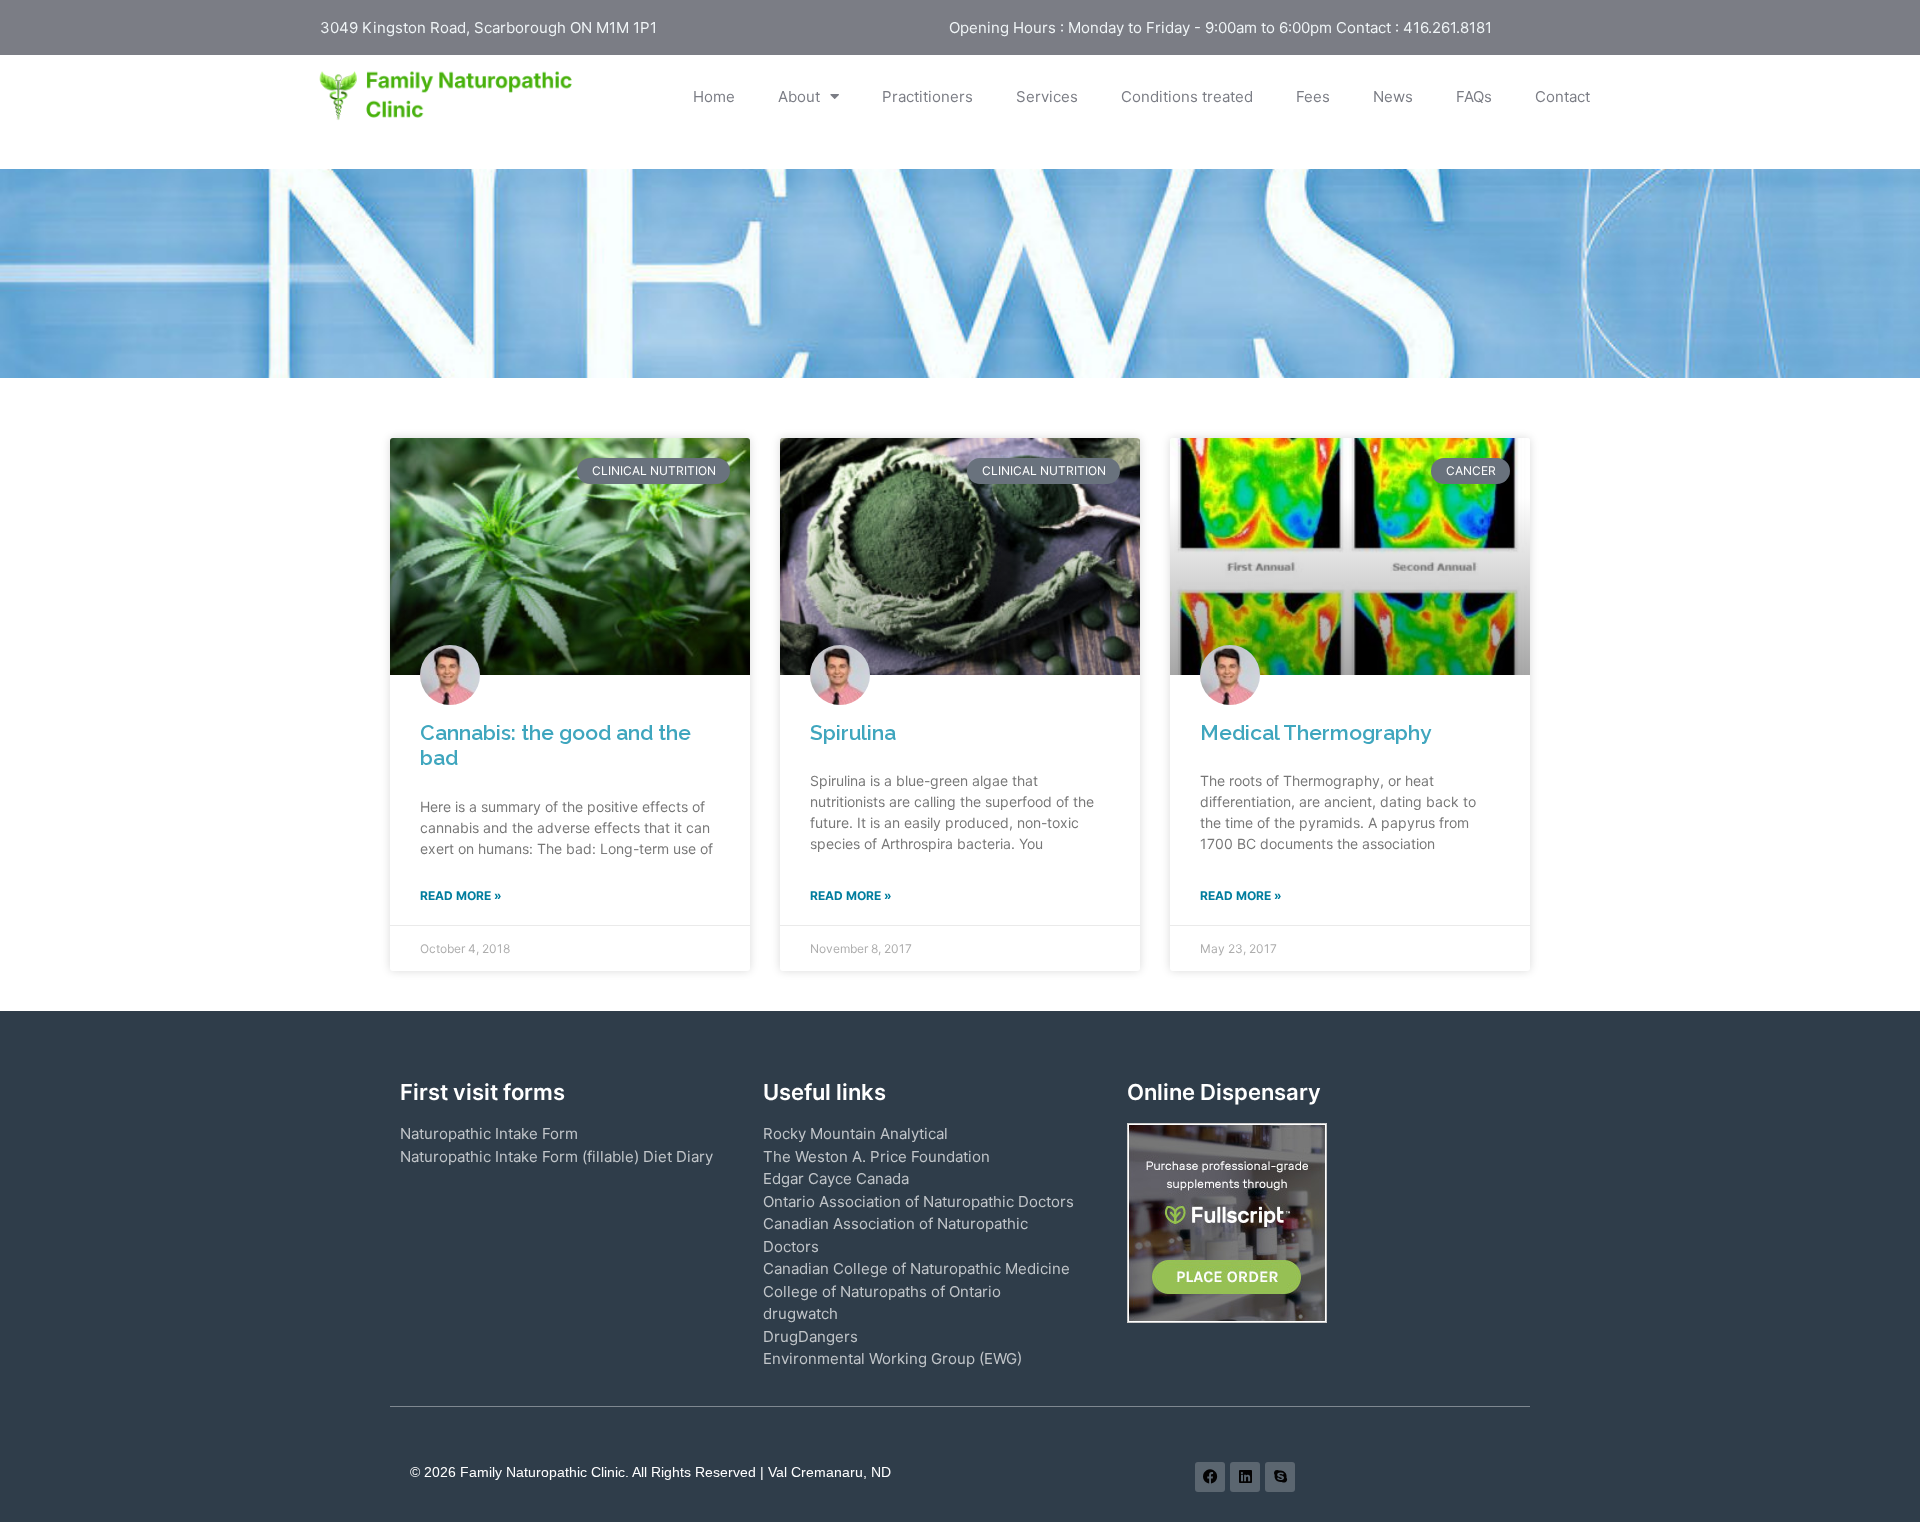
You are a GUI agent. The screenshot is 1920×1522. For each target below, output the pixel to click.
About (799, 96)
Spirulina (853, 732)
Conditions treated (1187, 96)
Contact (1562, 96)
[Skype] (1280, 1477)
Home (714, 96)
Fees (1313, 96)
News (1393, 96)
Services (1047, 96)
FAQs (1474, 96)
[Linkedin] (1245, 1477)
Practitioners (927, 96)
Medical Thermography (1315, 732)
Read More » (461, 895)
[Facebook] (1210, 1477)
